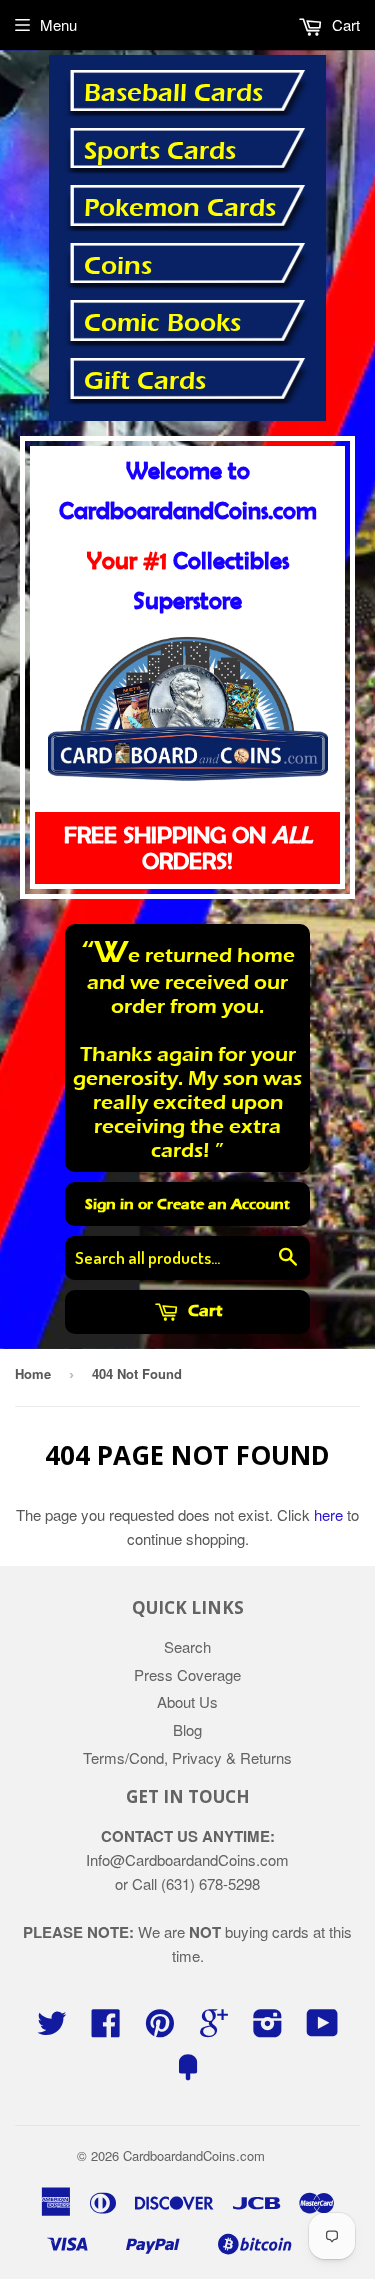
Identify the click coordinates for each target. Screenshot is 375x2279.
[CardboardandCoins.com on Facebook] (106, 2028)
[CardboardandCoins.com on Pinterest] (160, 2028)
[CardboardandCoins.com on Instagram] (268, 2028)
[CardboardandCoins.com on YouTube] (322, 2028)
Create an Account (223, 1204)
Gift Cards (145, 381)
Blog (187, 1729)
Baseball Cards (173, 93)
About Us (187, 1701)
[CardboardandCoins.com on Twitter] (52, 2028)
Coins (118, 266)
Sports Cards (160, 151)
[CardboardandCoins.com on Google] (214, 2028)
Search (187, 1646)
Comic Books (162, 323)
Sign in (109, 1204)
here (328, 1514)
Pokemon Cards (180, 208)
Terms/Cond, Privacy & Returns (187, 1757)
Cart (203, 1310)
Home (33, 1373)
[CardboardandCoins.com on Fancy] (188, 2072)
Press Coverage (187, 1674)
